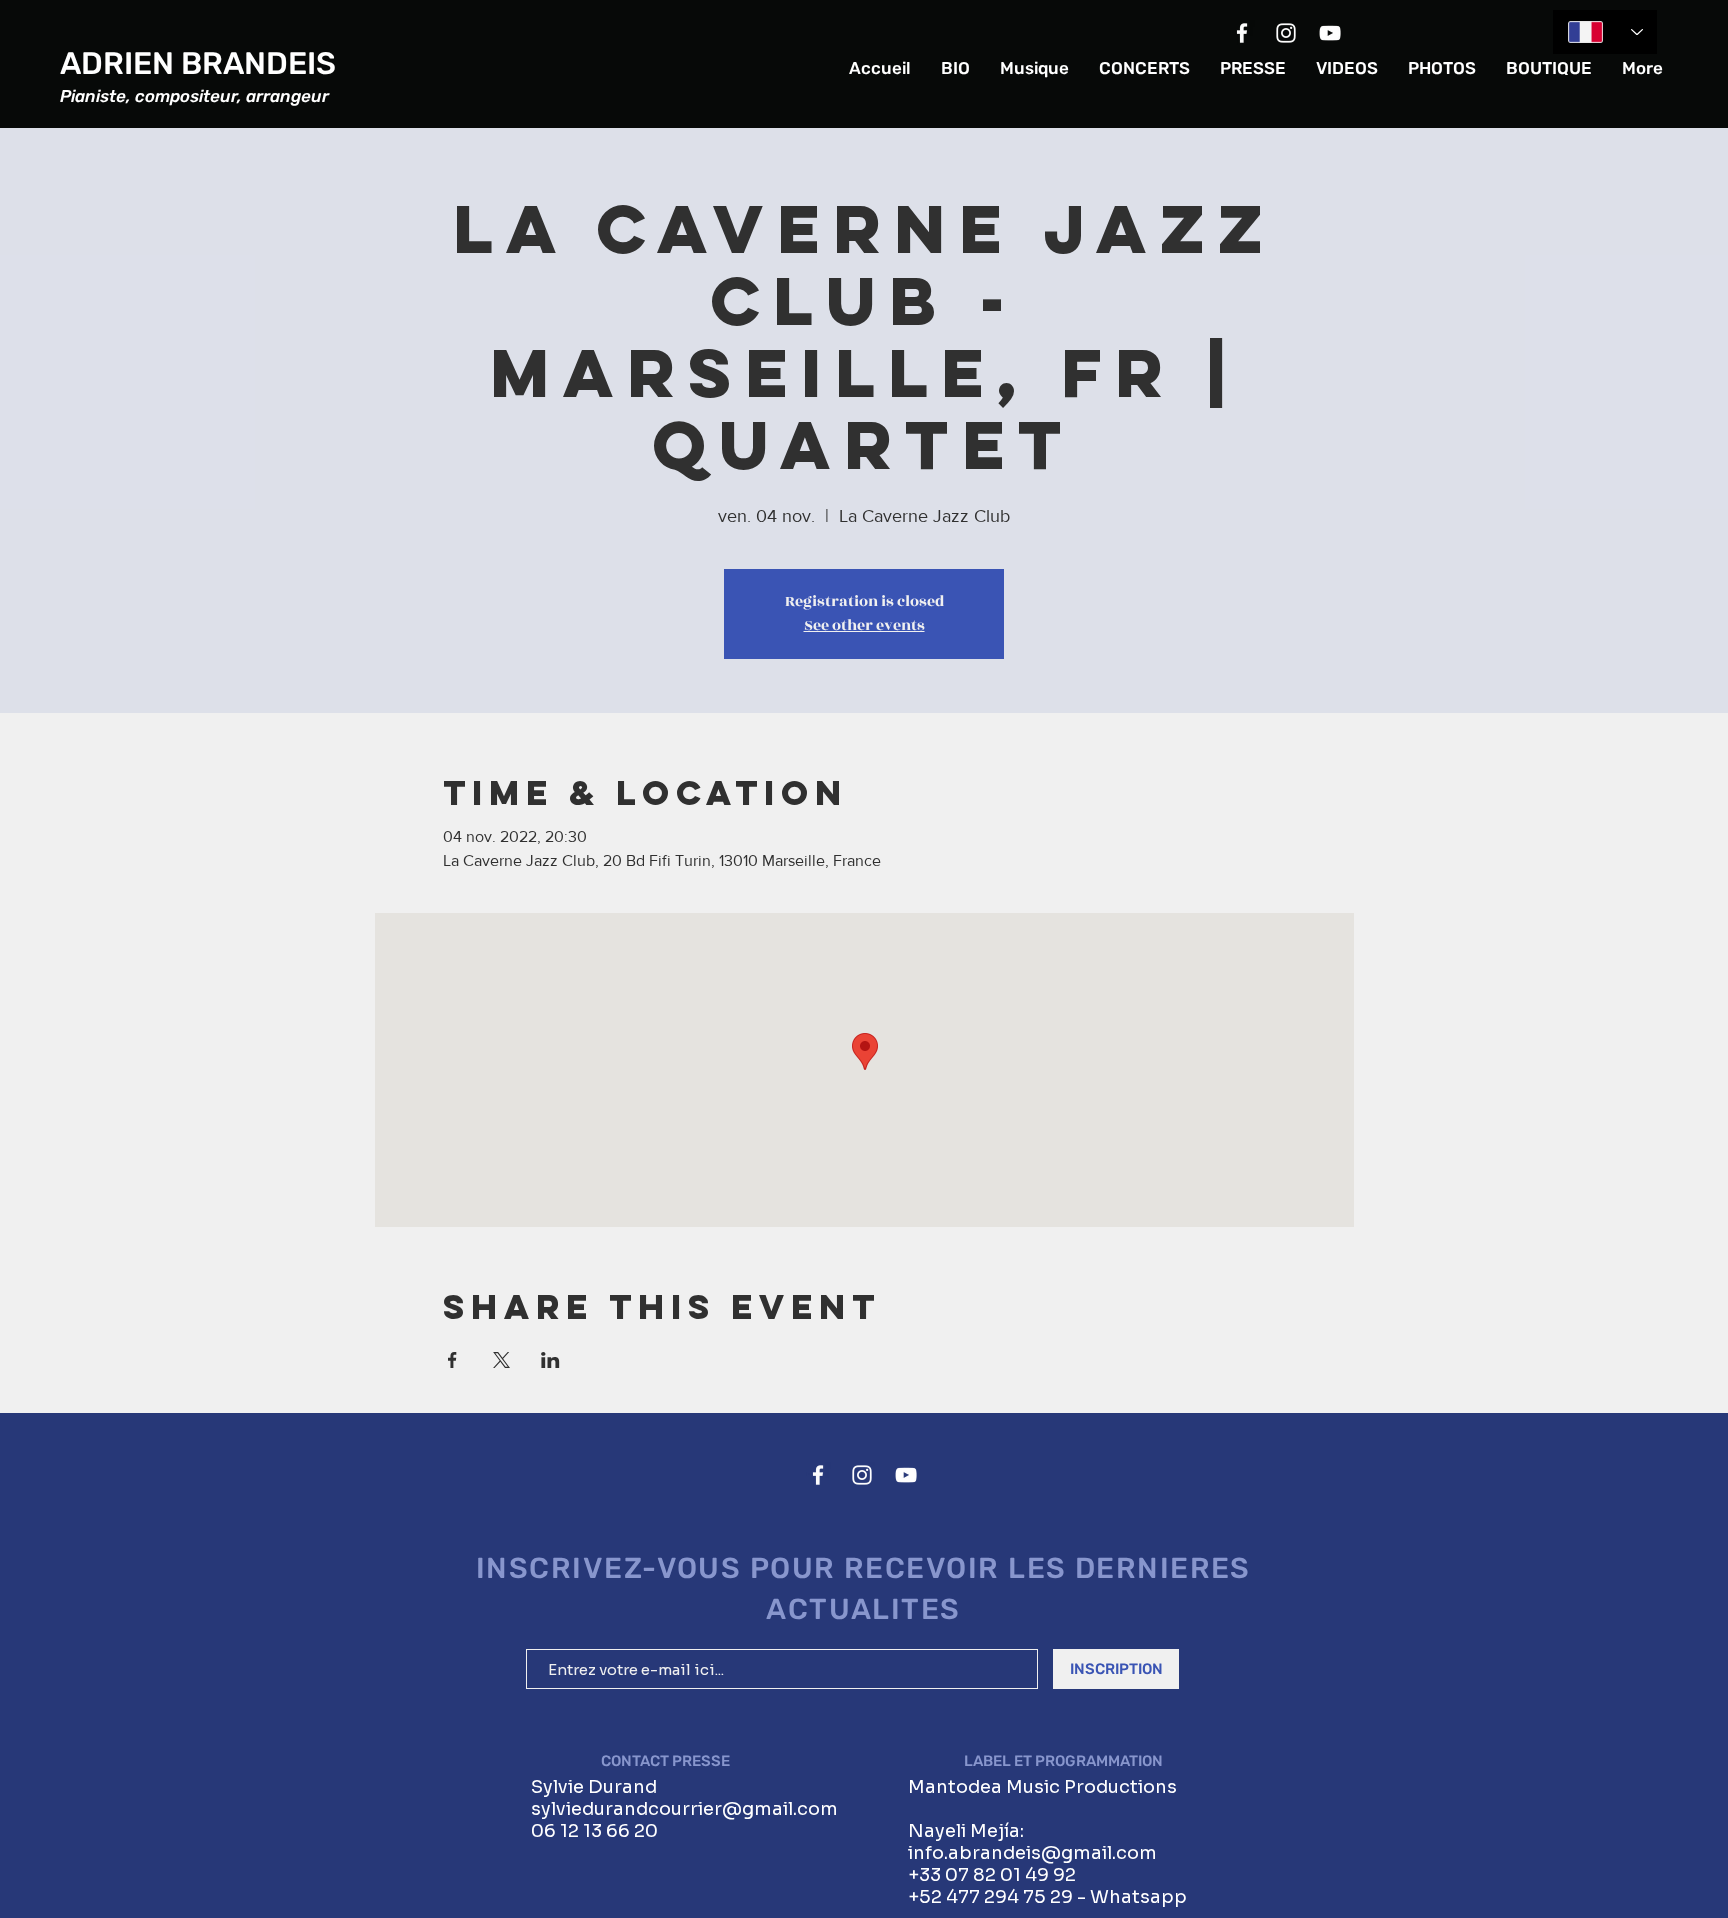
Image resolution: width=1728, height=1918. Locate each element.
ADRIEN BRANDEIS (198, 63)
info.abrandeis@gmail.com (1032, 1853)
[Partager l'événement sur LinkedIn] (550, 1360)
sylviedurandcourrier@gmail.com (684, 1809)
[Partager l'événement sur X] (501, 1360)
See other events (864, 625)
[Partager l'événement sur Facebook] (452, 1360)
